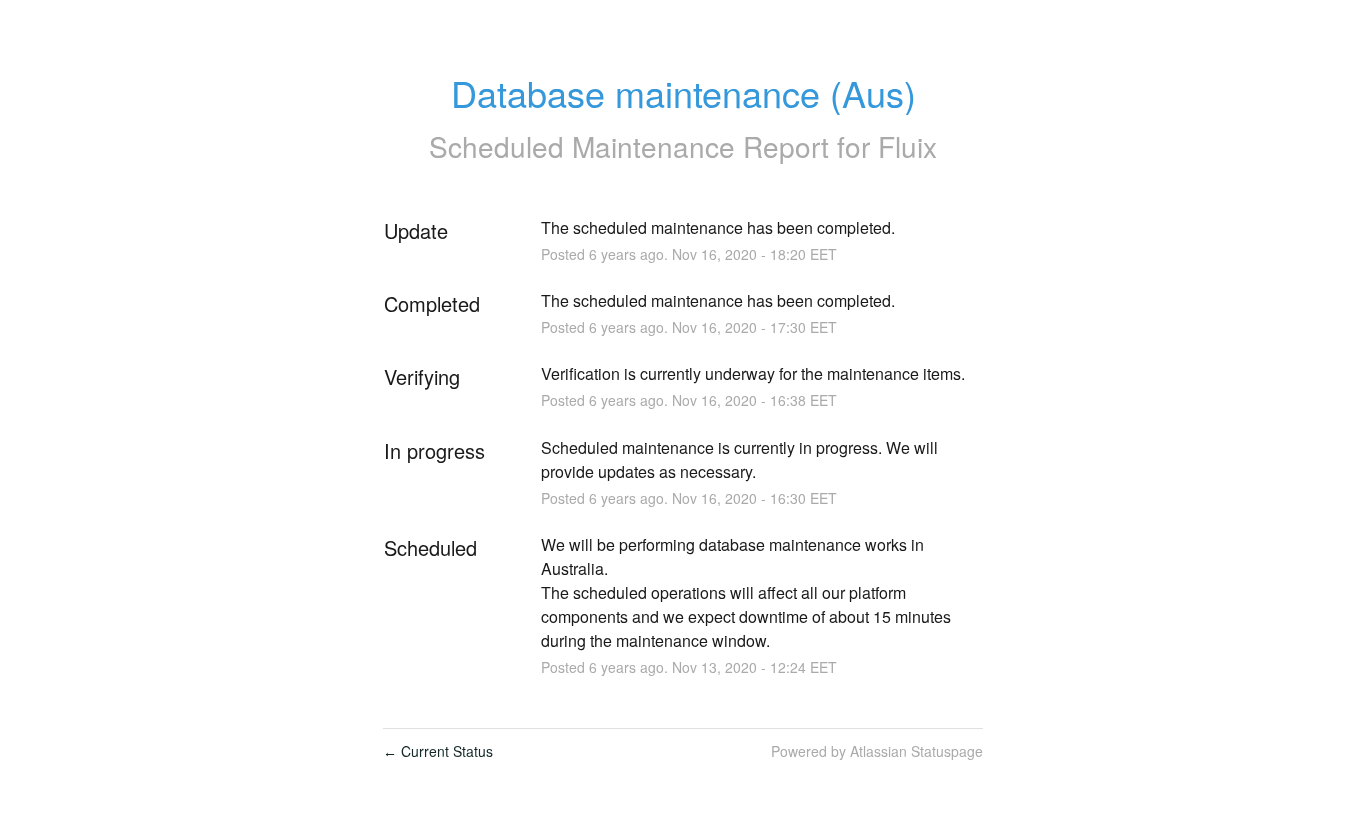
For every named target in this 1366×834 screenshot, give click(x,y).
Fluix (907, 146)
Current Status (438, 751)
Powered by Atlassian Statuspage (877, 751)
